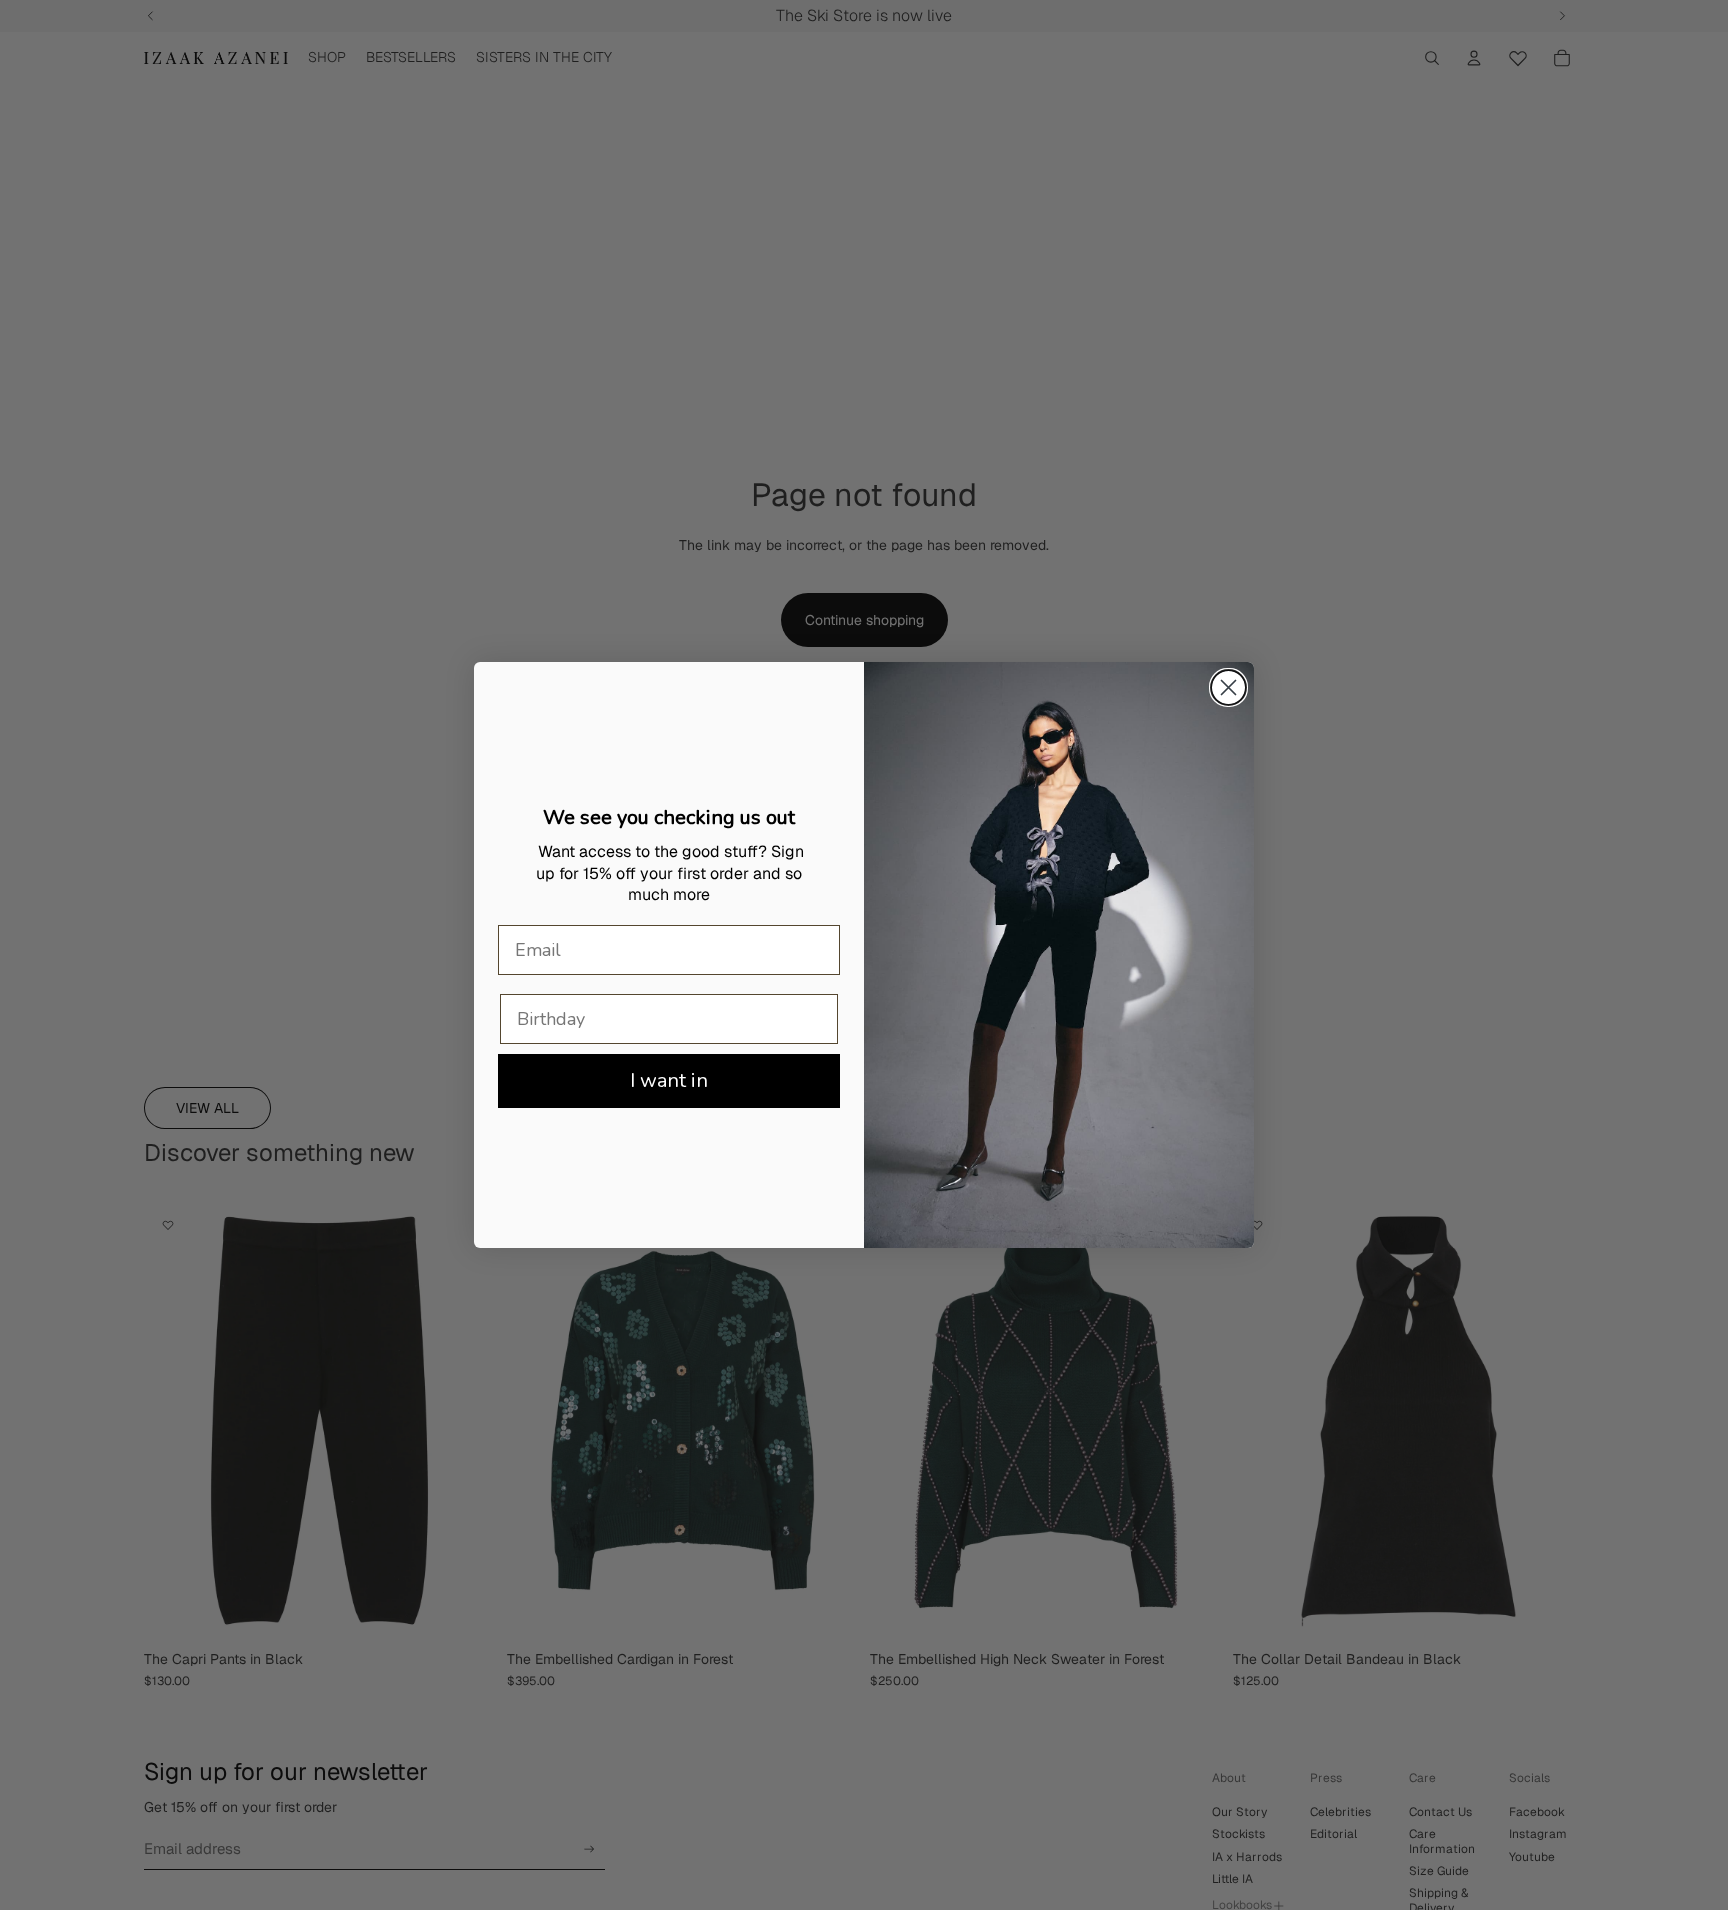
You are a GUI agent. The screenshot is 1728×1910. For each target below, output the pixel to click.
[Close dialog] (1228, 687)
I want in (669, 1080)
